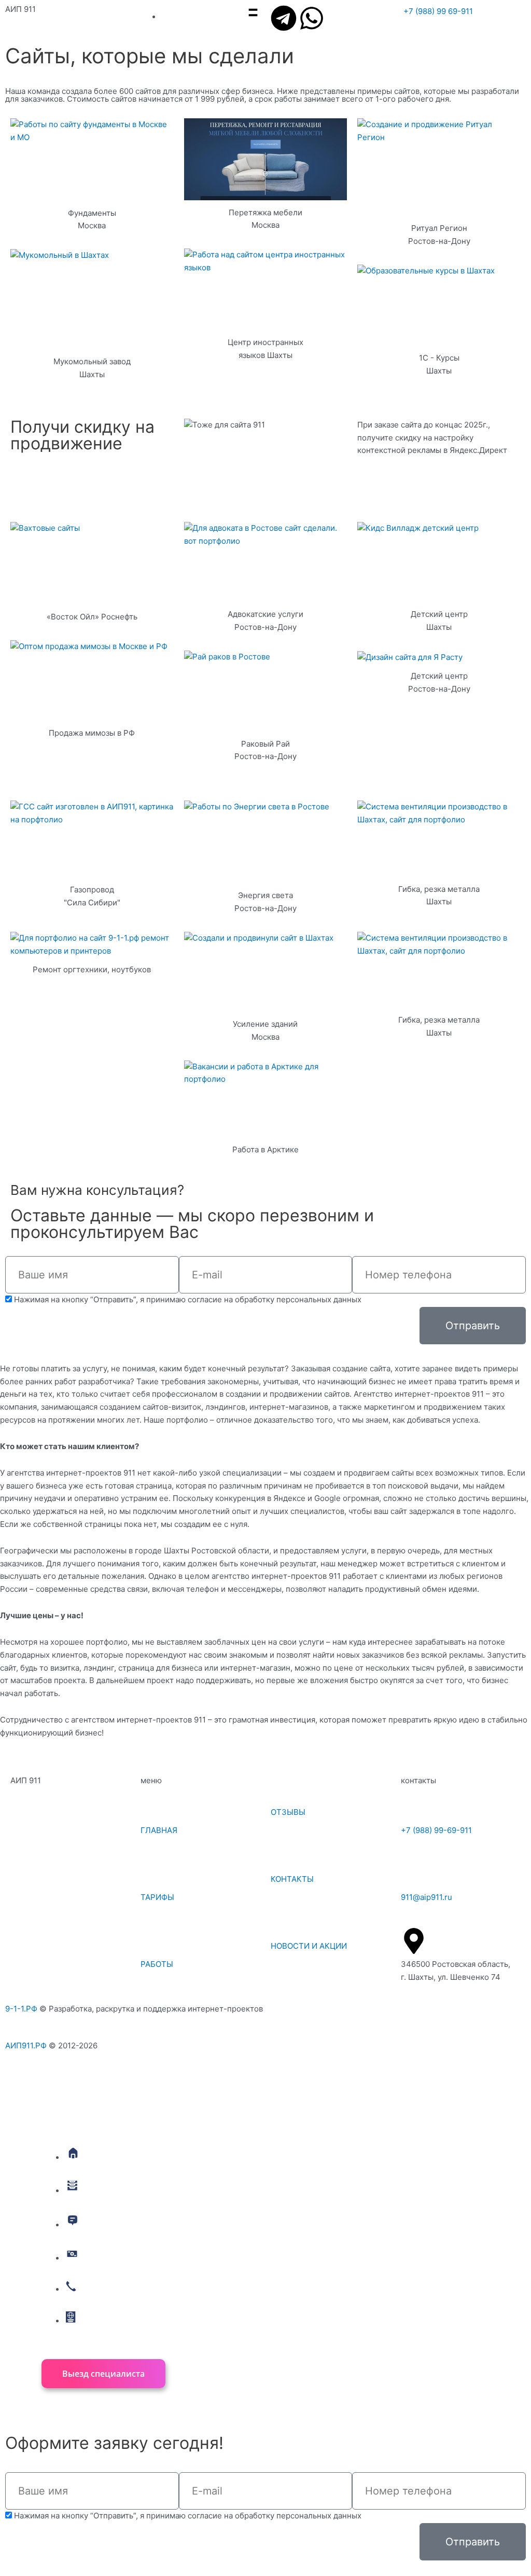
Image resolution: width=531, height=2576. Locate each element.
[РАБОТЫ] (153, 1941)
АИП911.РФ (26, 2045)
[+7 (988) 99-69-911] (414, 1808)
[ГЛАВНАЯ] (153, 1808)
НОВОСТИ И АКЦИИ (309, 1946)
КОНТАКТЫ (292, 1879)
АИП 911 (20, 9)
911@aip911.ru (427, 1897)
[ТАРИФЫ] (153, 1874)
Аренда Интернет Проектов (63, 1811)
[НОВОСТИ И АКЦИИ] (284, 1923)
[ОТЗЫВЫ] (284, 1789)
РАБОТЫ (157, 1964)
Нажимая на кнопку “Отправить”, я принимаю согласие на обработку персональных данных (188, 1299)
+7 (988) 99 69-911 (438, 11)
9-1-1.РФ (21, 2009)
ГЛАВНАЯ (159, 1830)
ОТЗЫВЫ (288, 1812)
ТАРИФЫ (157, 1897)
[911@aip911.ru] (414, 1874)
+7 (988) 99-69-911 (436, 1830)
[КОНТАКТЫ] (284, 1856)
